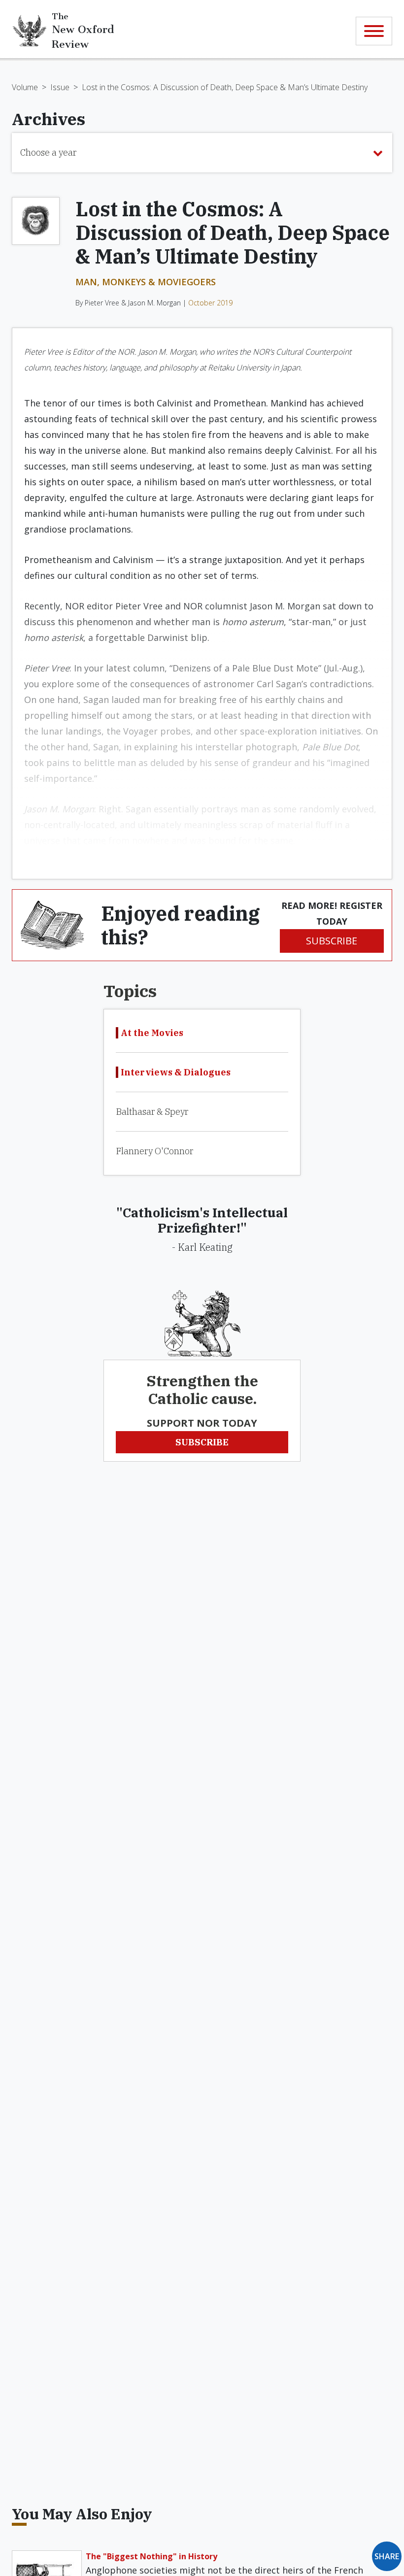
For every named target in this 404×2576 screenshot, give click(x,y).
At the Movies (152, 1033)
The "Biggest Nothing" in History (151, 2556)
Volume (25, 87)
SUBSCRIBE (332, 941)
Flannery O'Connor (154, 1151)
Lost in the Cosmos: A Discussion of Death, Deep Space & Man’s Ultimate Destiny (225, 87)
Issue (60, 87)
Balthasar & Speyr (152, 1112)
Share (387, 2556)
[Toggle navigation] (374, 31)
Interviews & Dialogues (176, 1072)
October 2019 (210, 303)
